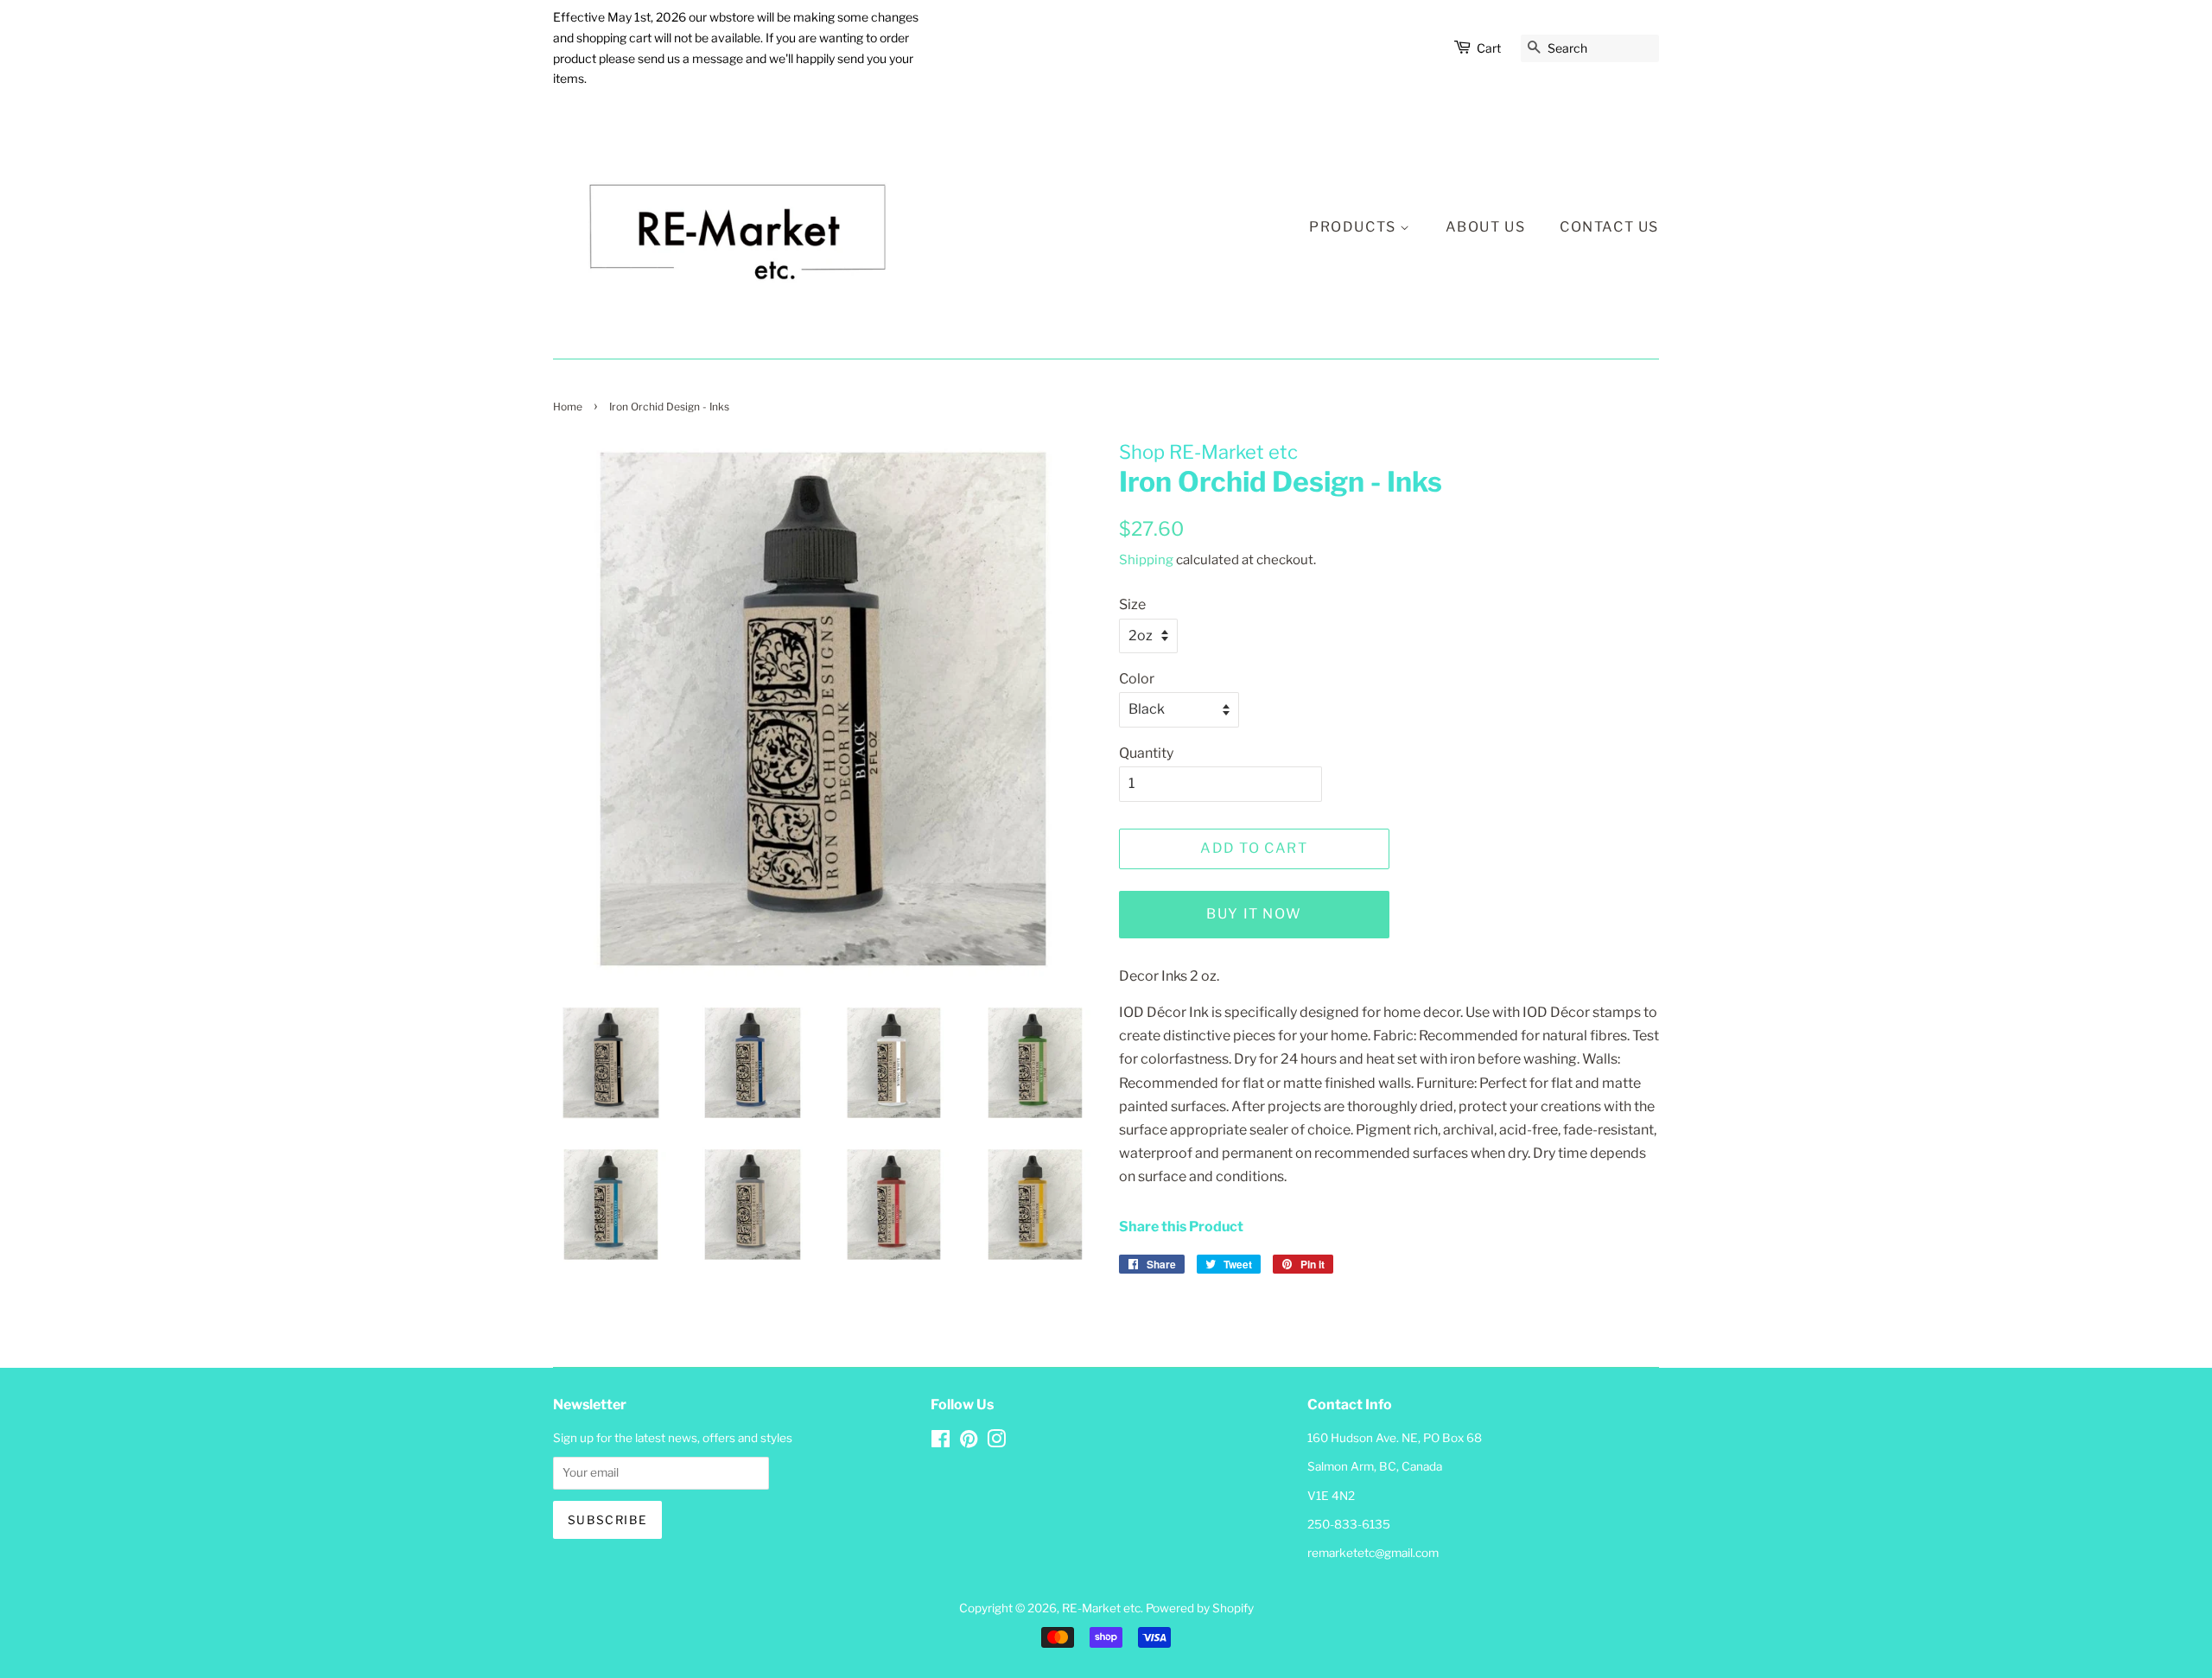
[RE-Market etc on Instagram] (996, 1442)
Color (1137, 679)
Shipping (1146, 560)
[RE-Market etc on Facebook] (941, 1442)
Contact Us (1609, 227)
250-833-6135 (1349, 1524)
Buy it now (1254, 914)
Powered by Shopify (1200, 1608)
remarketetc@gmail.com (1373, 1553)
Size (1132, 604)
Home (568, 407)
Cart (1489, 48)
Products (1354, 227)
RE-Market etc (1101, 1608)
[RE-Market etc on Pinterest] (969, 1442)
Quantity (1146, 753)
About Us (1486, 227)
